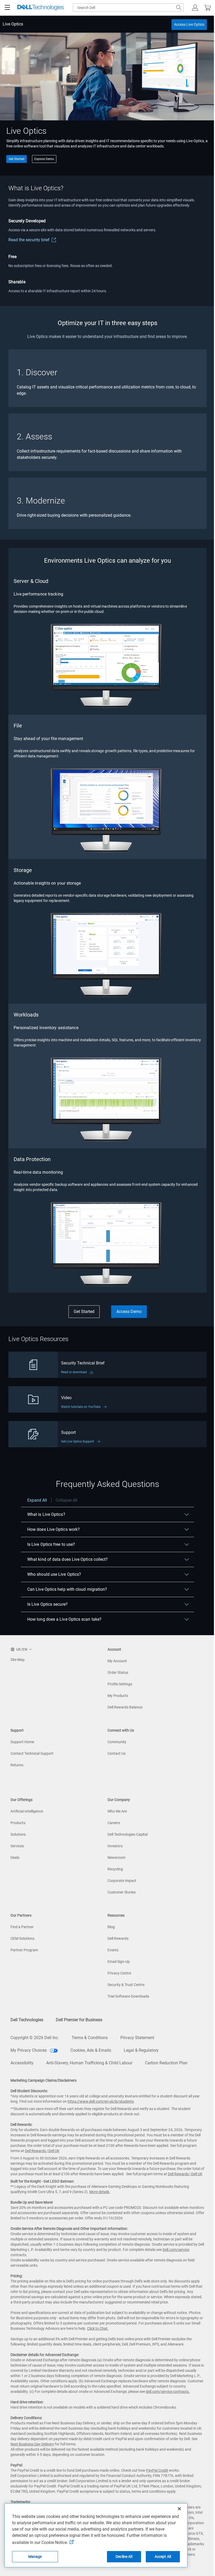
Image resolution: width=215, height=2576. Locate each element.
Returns (17, 1765)
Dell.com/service (176, 2250)
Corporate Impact (122, 1881)
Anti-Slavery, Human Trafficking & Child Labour (89, 2063)
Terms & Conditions (90, 2038)
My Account (117, 1661)
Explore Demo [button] (44, 159)
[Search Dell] (179, 8)
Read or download (74, 1372)
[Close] (179, 2509)
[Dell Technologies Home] (41, 8)
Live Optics (13, 24)
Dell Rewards (118, 1938)
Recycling (115, 1869)
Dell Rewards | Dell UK (42, 2151)
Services (17, 1846)
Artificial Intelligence (27, 1811)
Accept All (163, 2557)
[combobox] (128, 8)
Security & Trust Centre (126, 1985)
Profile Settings (120, 1684)
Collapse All (66, 1500)
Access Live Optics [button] (189, 24)
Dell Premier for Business (79, 2020)
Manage (35, 2557)
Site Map (18, 1660)
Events (113, 1950)
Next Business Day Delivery (32, 2444)
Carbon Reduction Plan (166, 2063)
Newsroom (116, 1857)
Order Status (118, 1672)
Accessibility (22, 2063)
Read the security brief (29, 240)
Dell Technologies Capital (128, 1834)
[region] (107, 1562)
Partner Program (24, 1950)
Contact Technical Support (32, 1753)
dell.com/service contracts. (168, 2392)
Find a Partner (22, 1927)
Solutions (18, 1834)
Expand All (37, 1500)
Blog (111, 1927)
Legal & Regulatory (141, 2050)
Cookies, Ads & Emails (91, 2050)
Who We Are (117, 1811)
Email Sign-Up (119, 1962)
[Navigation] (7, 8)
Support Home (22, 1742)
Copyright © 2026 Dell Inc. (35, 2038)
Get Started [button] (17, 159)
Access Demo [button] (129, 1312)
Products (18, 1823)
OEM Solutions (22, 1938)
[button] (195, 8)
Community (117, 1742)
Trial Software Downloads (128, 1996)
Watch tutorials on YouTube (81, 1407)
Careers (114, 1823)
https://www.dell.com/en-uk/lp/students (101, 2101)
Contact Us (117, 1753)
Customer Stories (122, 1892)
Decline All (124, 2557)
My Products (118, 1696)
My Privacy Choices (29, 2050)
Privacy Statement (137, 2038)
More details (99, 2192)
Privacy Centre (119, 1973)
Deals (15, 1857)
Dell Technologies (27, 2020)
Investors (115, 1846)
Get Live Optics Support (77, 1441)
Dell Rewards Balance (125, 1707)
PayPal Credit (157, 2470)
